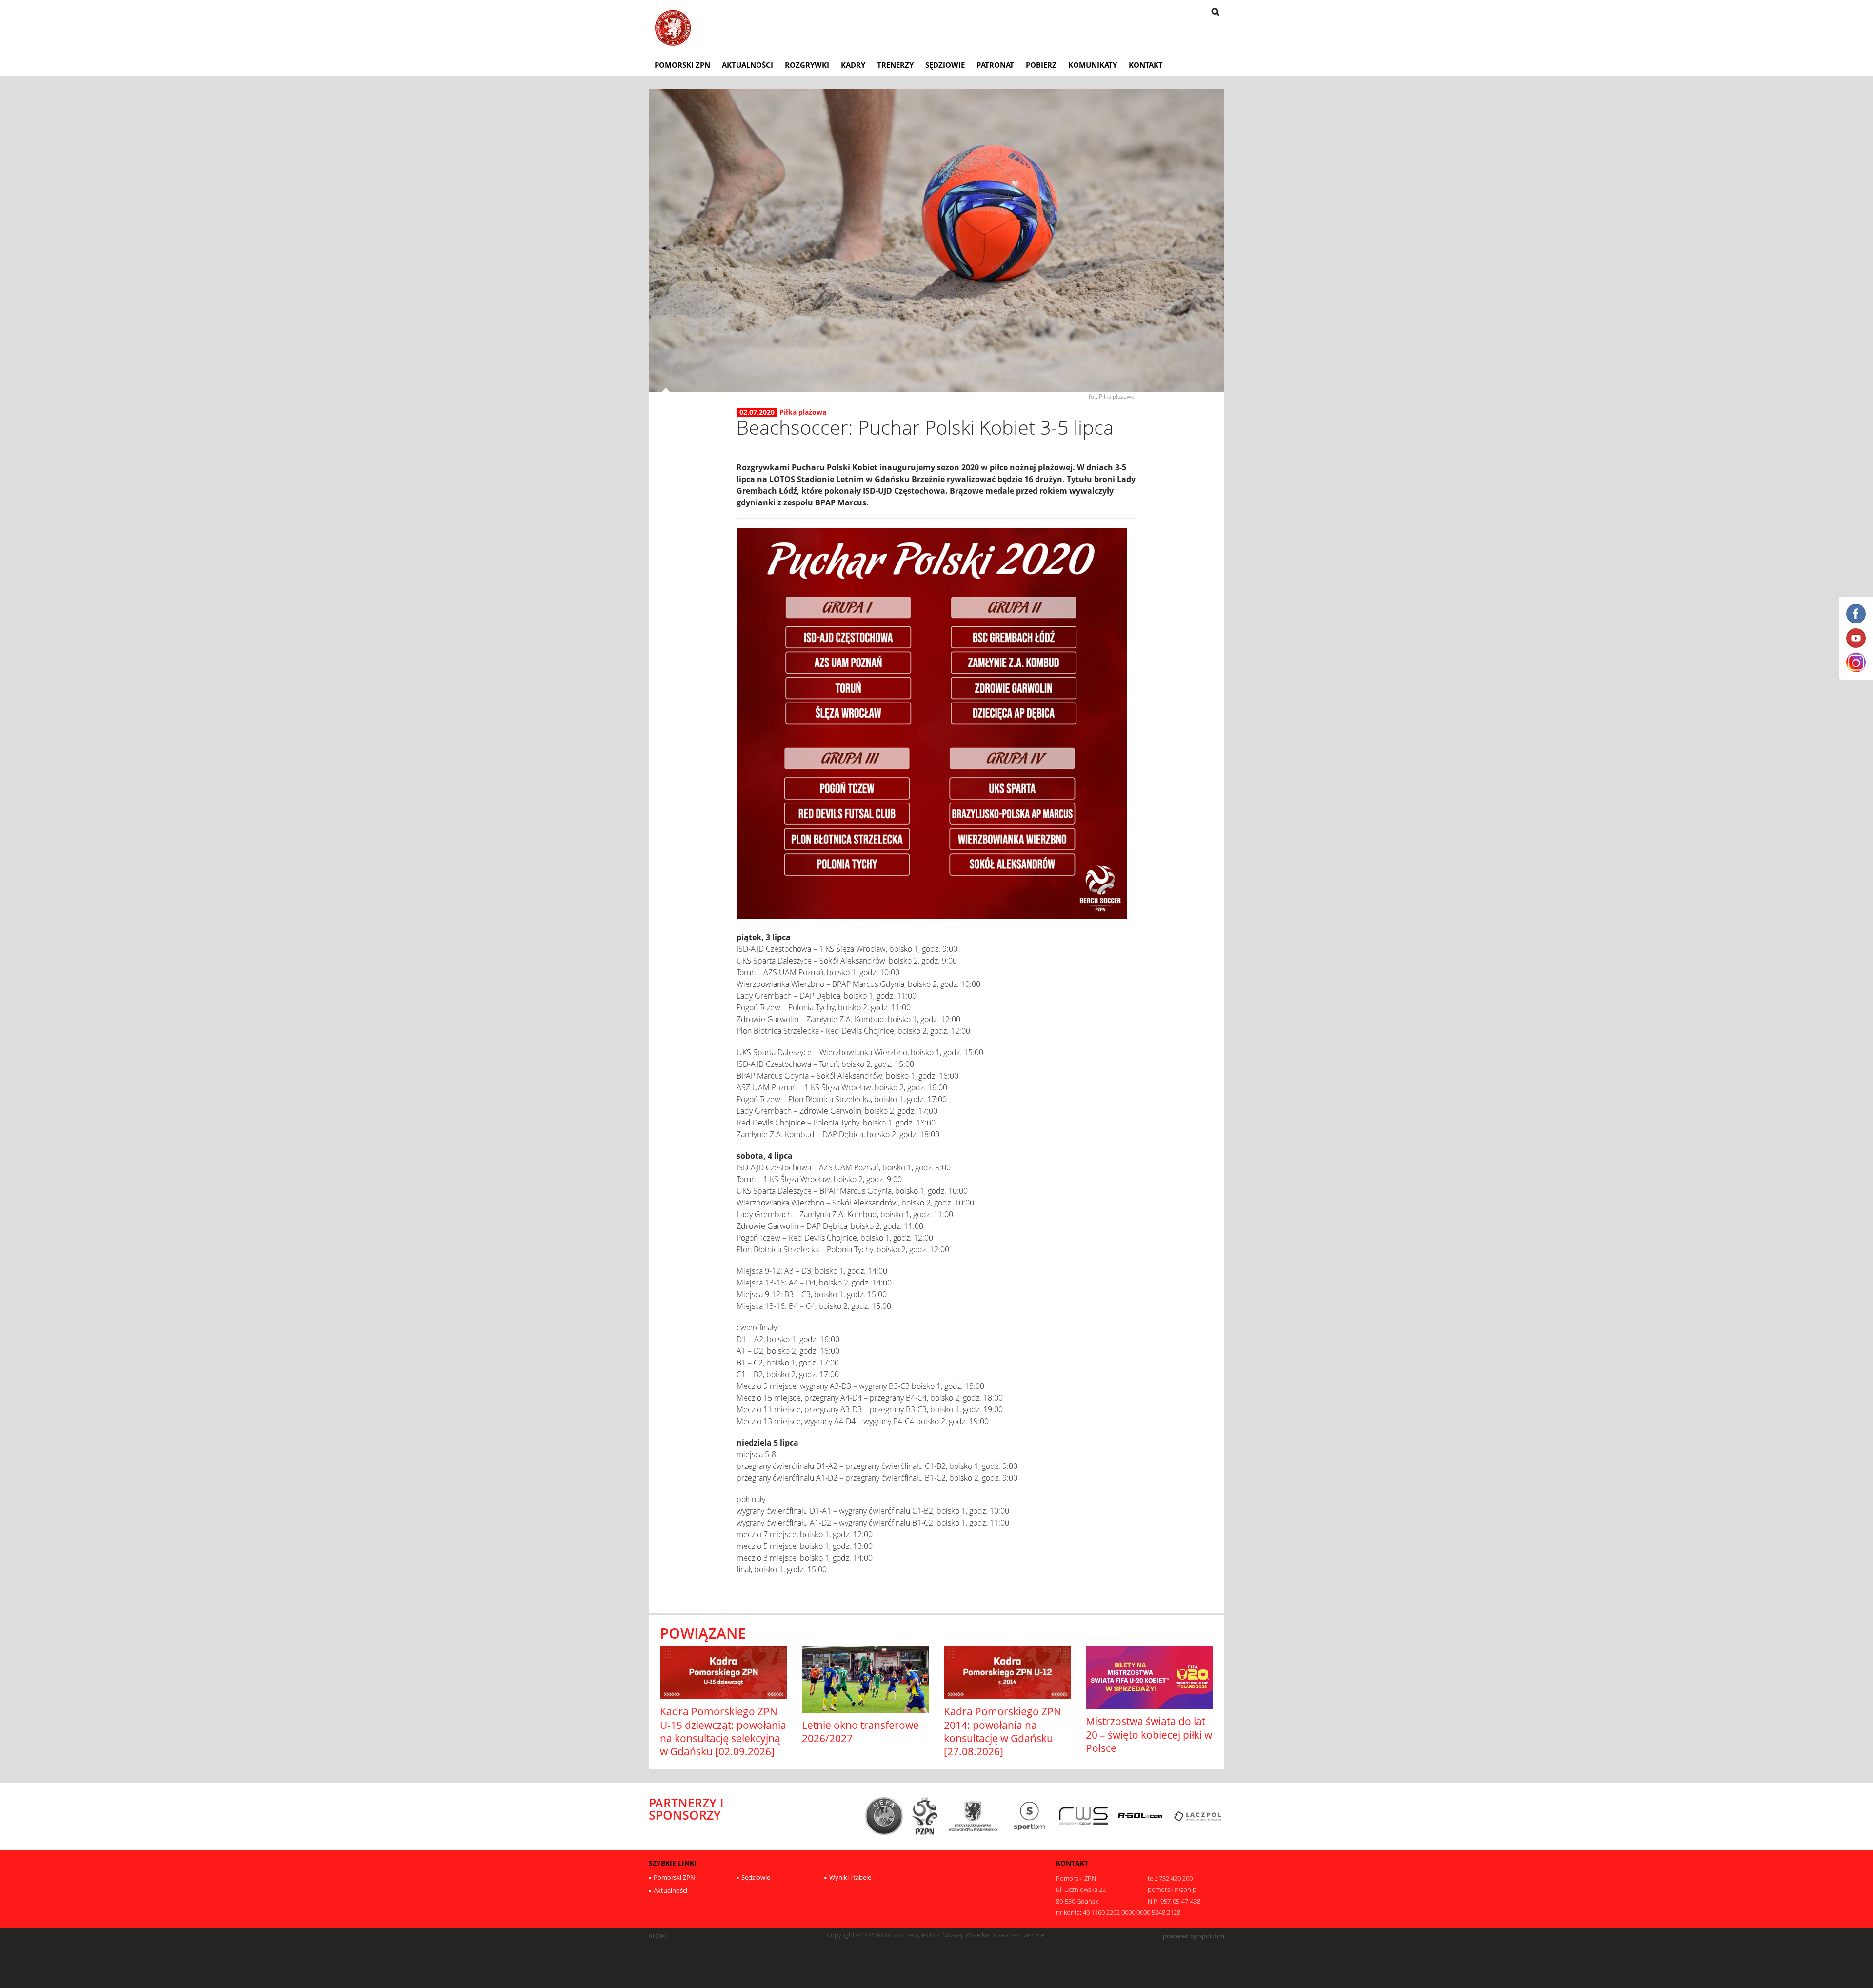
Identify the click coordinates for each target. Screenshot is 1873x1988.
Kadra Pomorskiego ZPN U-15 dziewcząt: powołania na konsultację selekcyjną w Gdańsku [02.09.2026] (723, 1731)
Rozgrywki (807, 65)
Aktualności (747, 65)
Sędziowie (945, 65)
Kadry (853, 65)
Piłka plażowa (803, 412)
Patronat (995, 65)
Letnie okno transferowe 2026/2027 (860, 1732)
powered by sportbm (1194, 1936)
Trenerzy (895, 65)
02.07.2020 (757, 412)
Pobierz (1041, 65)
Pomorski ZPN (682, 65)
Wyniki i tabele (850, 1877)
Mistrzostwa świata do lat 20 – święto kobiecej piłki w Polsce (1149, 1735)
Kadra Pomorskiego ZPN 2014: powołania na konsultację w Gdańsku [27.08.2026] (1003, 1731)
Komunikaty (1093, 65)
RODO (658, 1936)
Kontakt (1146, 65)
